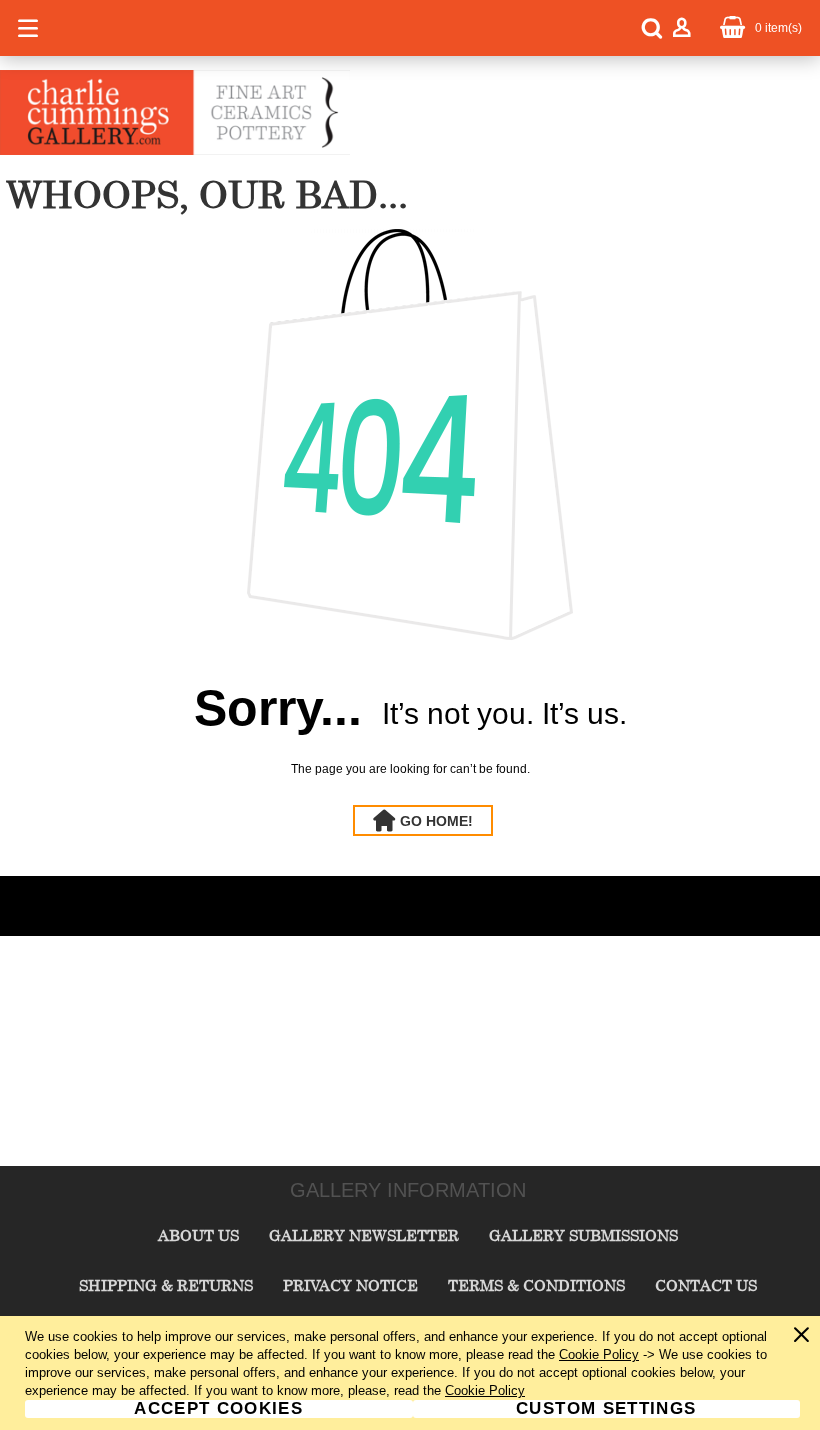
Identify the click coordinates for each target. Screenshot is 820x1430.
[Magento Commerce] (175, 151)
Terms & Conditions (536, 1285)
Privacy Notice (350, 1285)
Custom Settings (606, 1409)
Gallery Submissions (583, 1235)
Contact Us (706, 1285)
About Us (198, 1235)
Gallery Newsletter (364, 1235)
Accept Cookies (218, 1409)
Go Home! (436, 821)
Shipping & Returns (166, 1285)
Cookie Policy (599, 1354)
